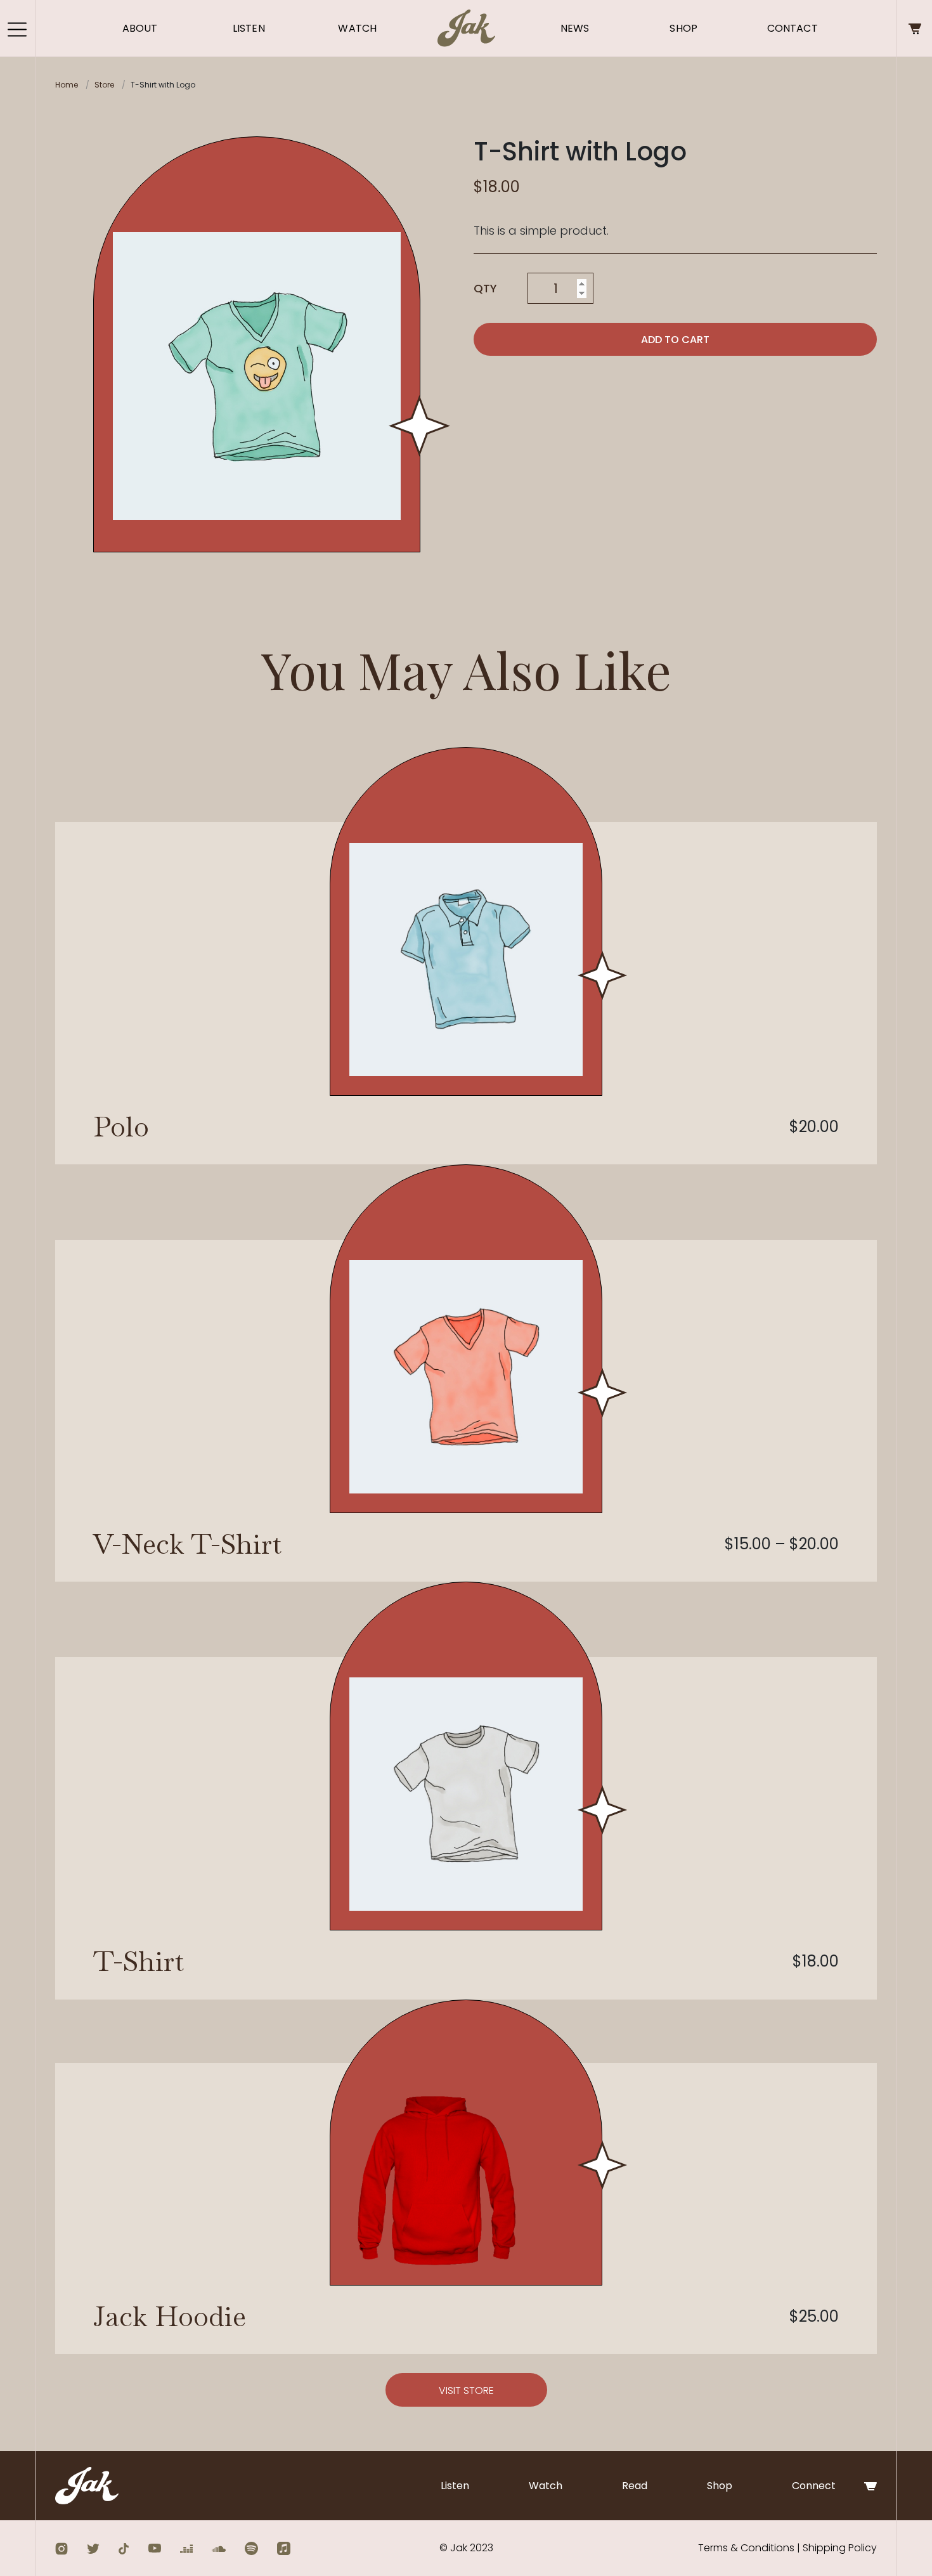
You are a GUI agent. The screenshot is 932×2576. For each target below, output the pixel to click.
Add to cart (675, 340)
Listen (249, 28)
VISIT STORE (466, 2391)
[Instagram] (61, 2548)
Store (104, 85)
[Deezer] (186, 2548)
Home (67, 85)
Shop (683, 28)
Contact (793, 28)
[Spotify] (251, 2548)
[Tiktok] (124, 2548)
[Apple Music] (284, 2548)
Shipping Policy (840, 2548)
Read (635, 2486)
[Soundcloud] (219, 2548)
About (140, 28)
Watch (357, 28)
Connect (814, 2486)
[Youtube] (154, 2548)
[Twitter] (93, 2548)
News (575, 28)
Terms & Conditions (746, 2548)
